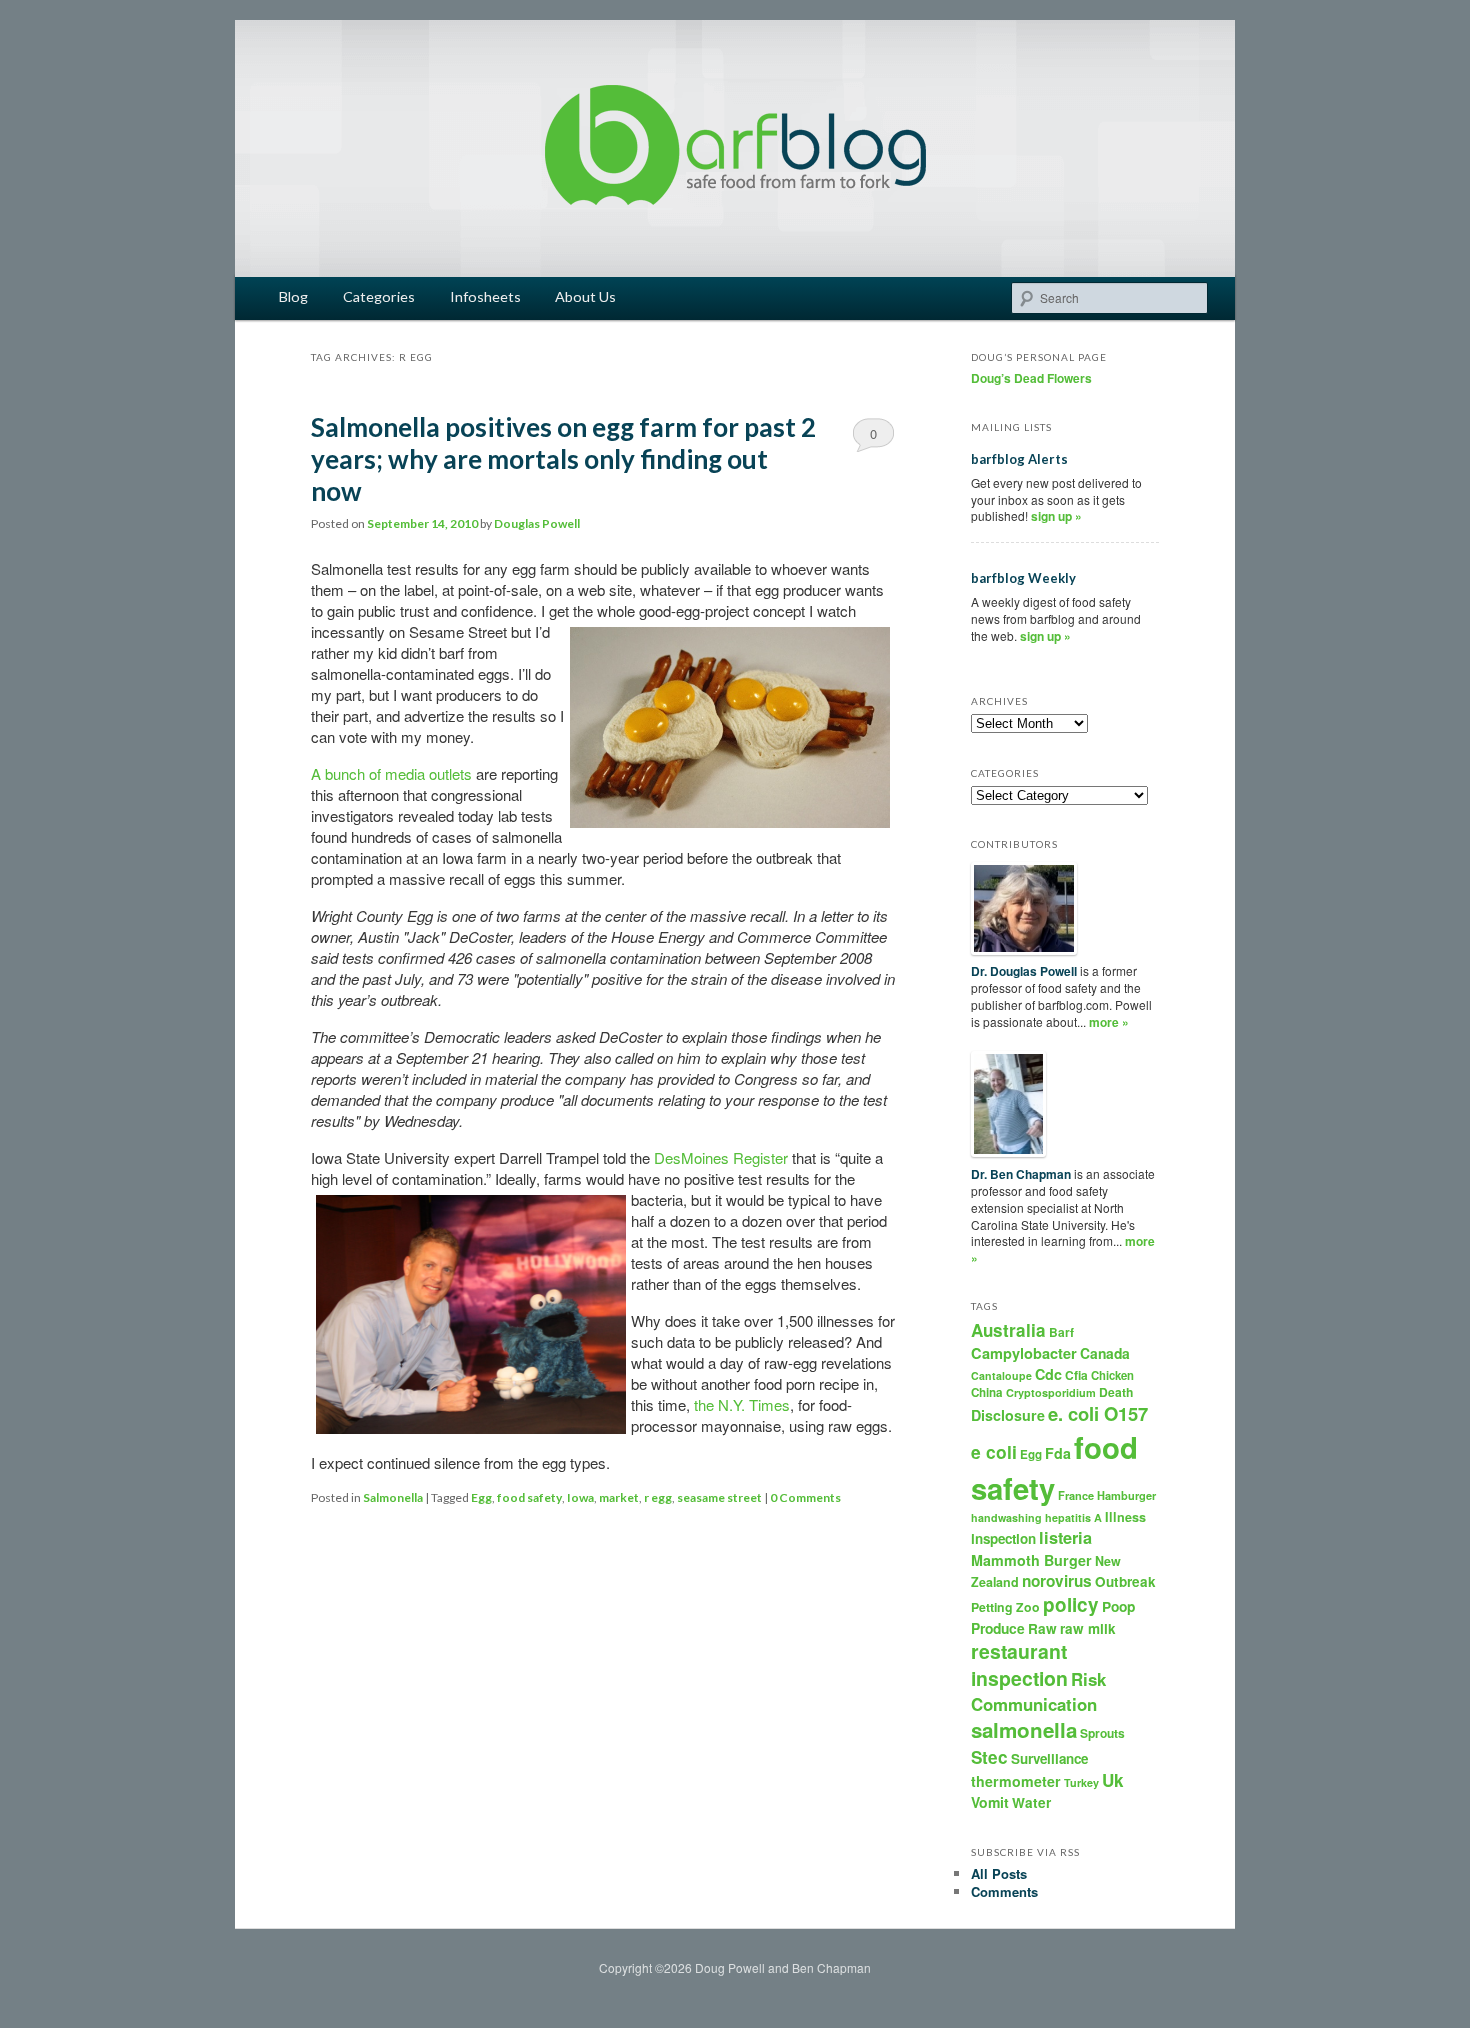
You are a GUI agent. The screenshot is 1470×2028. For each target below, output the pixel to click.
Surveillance (1049, 1758)
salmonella (1024, 1729)
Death (1116, 1392)
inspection (1003, 1538)
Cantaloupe (1001, 1375)
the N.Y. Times (742, 1404)
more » (1109, 1022)
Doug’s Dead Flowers (1031, 378)
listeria (1065, 1537)
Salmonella (393, 1497)
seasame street (719, 1497)
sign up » (1056, 516)
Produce (998, 1628)
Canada (1105, 1353)
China (987, 1392)
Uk (1113, 1780)
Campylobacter (1024, 1353)
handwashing (1006, 1517)
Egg (481, 1497)
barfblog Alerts (1019, 459)
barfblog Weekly (1023, 578)
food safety (529, 1497)
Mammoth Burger (1031, 1560)
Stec (989, 1757)
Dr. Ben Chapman (1021, 1174)
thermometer (1016, 1781)
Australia (1008, 1330)
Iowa (580, 1497)
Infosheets (485, 296)
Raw (1042, 1628)
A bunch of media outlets (391, 773)
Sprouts (1102, 1733)
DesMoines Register (721, 1157)
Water (1031, 1802)
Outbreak (1125, 1581)
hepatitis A (1073, 1517)
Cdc (1048, 1374)
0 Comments (873, 438)
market (619, 1497)
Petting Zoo (1005, 1607)
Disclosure (1008, 1415)
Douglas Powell (537, 523)
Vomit (990, 1802)
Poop (1118, 1606)
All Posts (999, 1873)
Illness (1125, 1517)
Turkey (1081, 1782)
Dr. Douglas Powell (1024, 971)
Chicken (1112, 1375)
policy (1071, 1604)
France (1076, 1495)
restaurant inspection (1019, 1664)
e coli (994, 1451)
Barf (1061, 1332)
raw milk (1088, 1628)
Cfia (1076, 1375)
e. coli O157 (1098, 1413)
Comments (1004, 1891)
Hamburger (1126, 1495)
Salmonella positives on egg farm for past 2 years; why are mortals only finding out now (563, 459)
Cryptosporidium (1051, 1392)
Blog (293, 296)
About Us (585, 296)
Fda (1058, 1453)
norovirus (1057, 1581)
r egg (658, 1497)
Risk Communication (1038, 1691)
